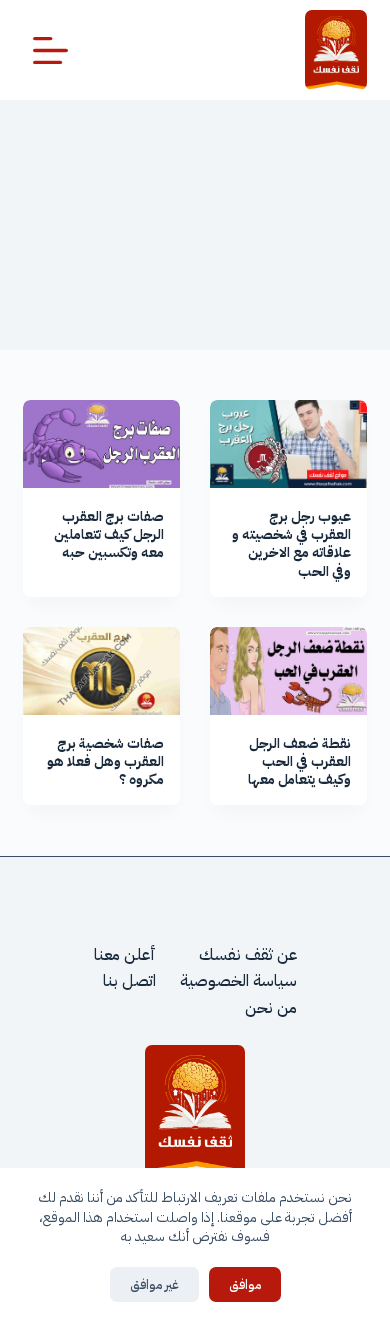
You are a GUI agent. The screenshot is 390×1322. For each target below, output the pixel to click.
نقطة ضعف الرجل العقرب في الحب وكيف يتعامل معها (299, 761)
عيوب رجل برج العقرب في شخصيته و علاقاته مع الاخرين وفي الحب (291, 544)
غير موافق (154, 1284)
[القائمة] (50, 50)
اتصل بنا (129, 981)
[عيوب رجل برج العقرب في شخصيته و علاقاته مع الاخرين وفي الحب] (288, 444)
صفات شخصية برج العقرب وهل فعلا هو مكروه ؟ (105, 761)
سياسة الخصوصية (238, 981)
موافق (245, 1284)
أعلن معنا (125, 955)
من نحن (271, 1008)
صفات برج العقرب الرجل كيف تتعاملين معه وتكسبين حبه (109, 534)
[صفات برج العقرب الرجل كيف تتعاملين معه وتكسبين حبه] (101, 444)
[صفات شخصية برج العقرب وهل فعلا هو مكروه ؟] (101, 671)
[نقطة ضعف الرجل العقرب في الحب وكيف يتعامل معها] (288, 671)
